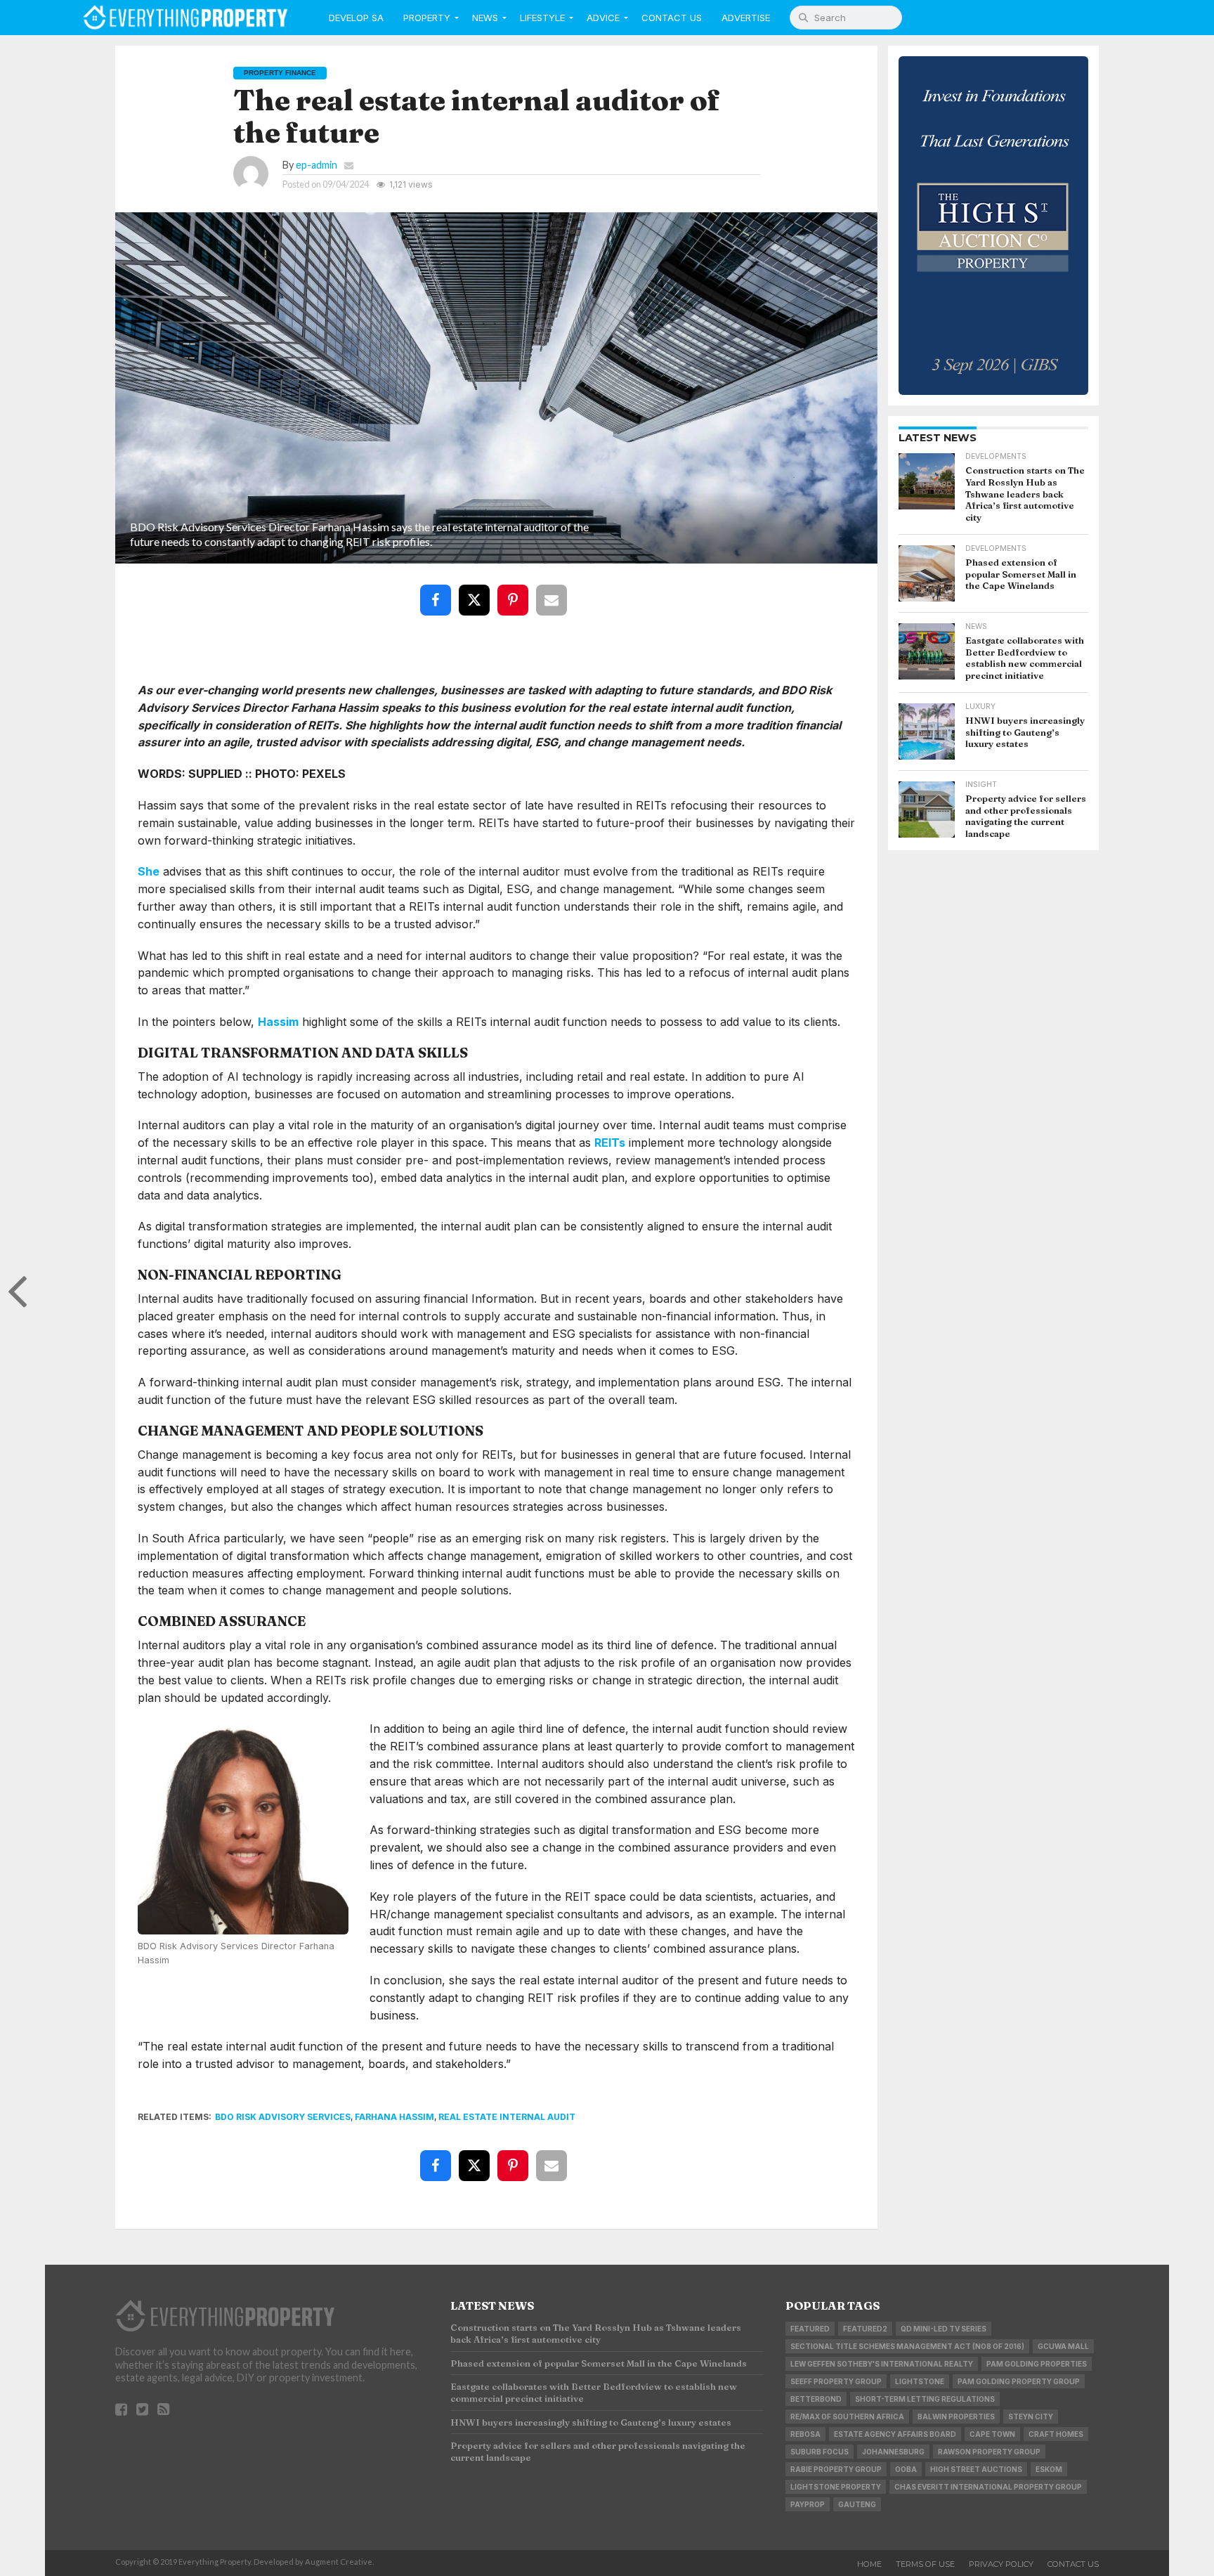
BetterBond (816, 2399)
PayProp (808, 2504)
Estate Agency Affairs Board (895, 2434)
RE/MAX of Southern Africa (847, 2416)
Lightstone (920, 2381)
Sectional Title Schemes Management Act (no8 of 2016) (907, 2346)
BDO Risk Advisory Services (283, 2117)
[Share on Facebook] (438, 590)
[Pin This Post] (516, 590)
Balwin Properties (956, 2416)
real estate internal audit (507, 2117)
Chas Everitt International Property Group (988, 2487)
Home (869, 2564)
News (485, 18)
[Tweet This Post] (477, 590)
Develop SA (356, 18)
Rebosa (805, 2434)
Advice (603, 18)
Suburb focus (820, 2452)
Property (427, 18)
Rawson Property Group (989, 2452)
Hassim (278, 1022)
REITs (610, 1143)
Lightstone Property (836, 2487)
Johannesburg (893, 2452)
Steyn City (1031, 2416)
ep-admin (316, 165)
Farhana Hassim (394, 2117)
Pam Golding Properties (1037, 2364)
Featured (810, 2329)
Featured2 (865, 2329)
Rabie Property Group (836, 2469)
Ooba (906, 2469)
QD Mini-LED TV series (944, 2329)
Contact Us (672, 18)
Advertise (746, 18)
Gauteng (857, 2504)
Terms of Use (925, 2564)
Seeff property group (836, 2381)
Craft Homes (1056, 2434)
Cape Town (992, 2434)
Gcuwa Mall (1063, 2346)
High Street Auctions (976, 2469)
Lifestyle (542, 18)
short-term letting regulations (925, 2399)
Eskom (1049, 2469)
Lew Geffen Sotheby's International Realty (882, 2364)
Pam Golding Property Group (1019, 2381)
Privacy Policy (1001, 2564)
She (149, 871)
